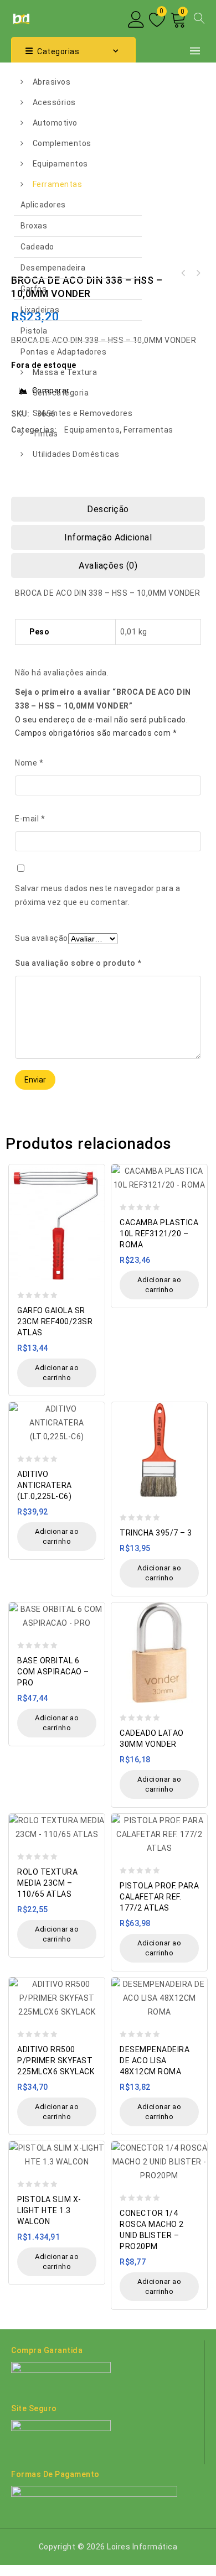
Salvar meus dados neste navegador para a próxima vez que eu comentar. (97, 895)
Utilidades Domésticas (76, 454)
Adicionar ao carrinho (57, 1373)
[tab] (108, 509)
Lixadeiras (40, 310)
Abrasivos (52, 82)
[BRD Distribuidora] (20, 18)
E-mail (30, 819)
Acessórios (54, 102)
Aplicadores (43, 205)
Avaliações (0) (108, 566)
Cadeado (37, 247)
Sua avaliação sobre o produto (78, 963)
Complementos (62, 143)
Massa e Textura (65, 372)
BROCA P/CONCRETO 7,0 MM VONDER (183, 273)
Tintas (45, 434)
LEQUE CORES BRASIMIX (198, 273)
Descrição (108, 509)
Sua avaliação (42, 938)
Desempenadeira (53, 268)
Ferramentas (58, 184)
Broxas (34, 226)
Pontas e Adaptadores (63, 352)
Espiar (93, 1167)
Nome (29, 763)
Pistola (34, 331)
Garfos (34, 289)
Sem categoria (61, 393)
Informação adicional (108, 537)
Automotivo (55, 123)
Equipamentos (60, 164)
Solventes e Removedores (83, 413)
